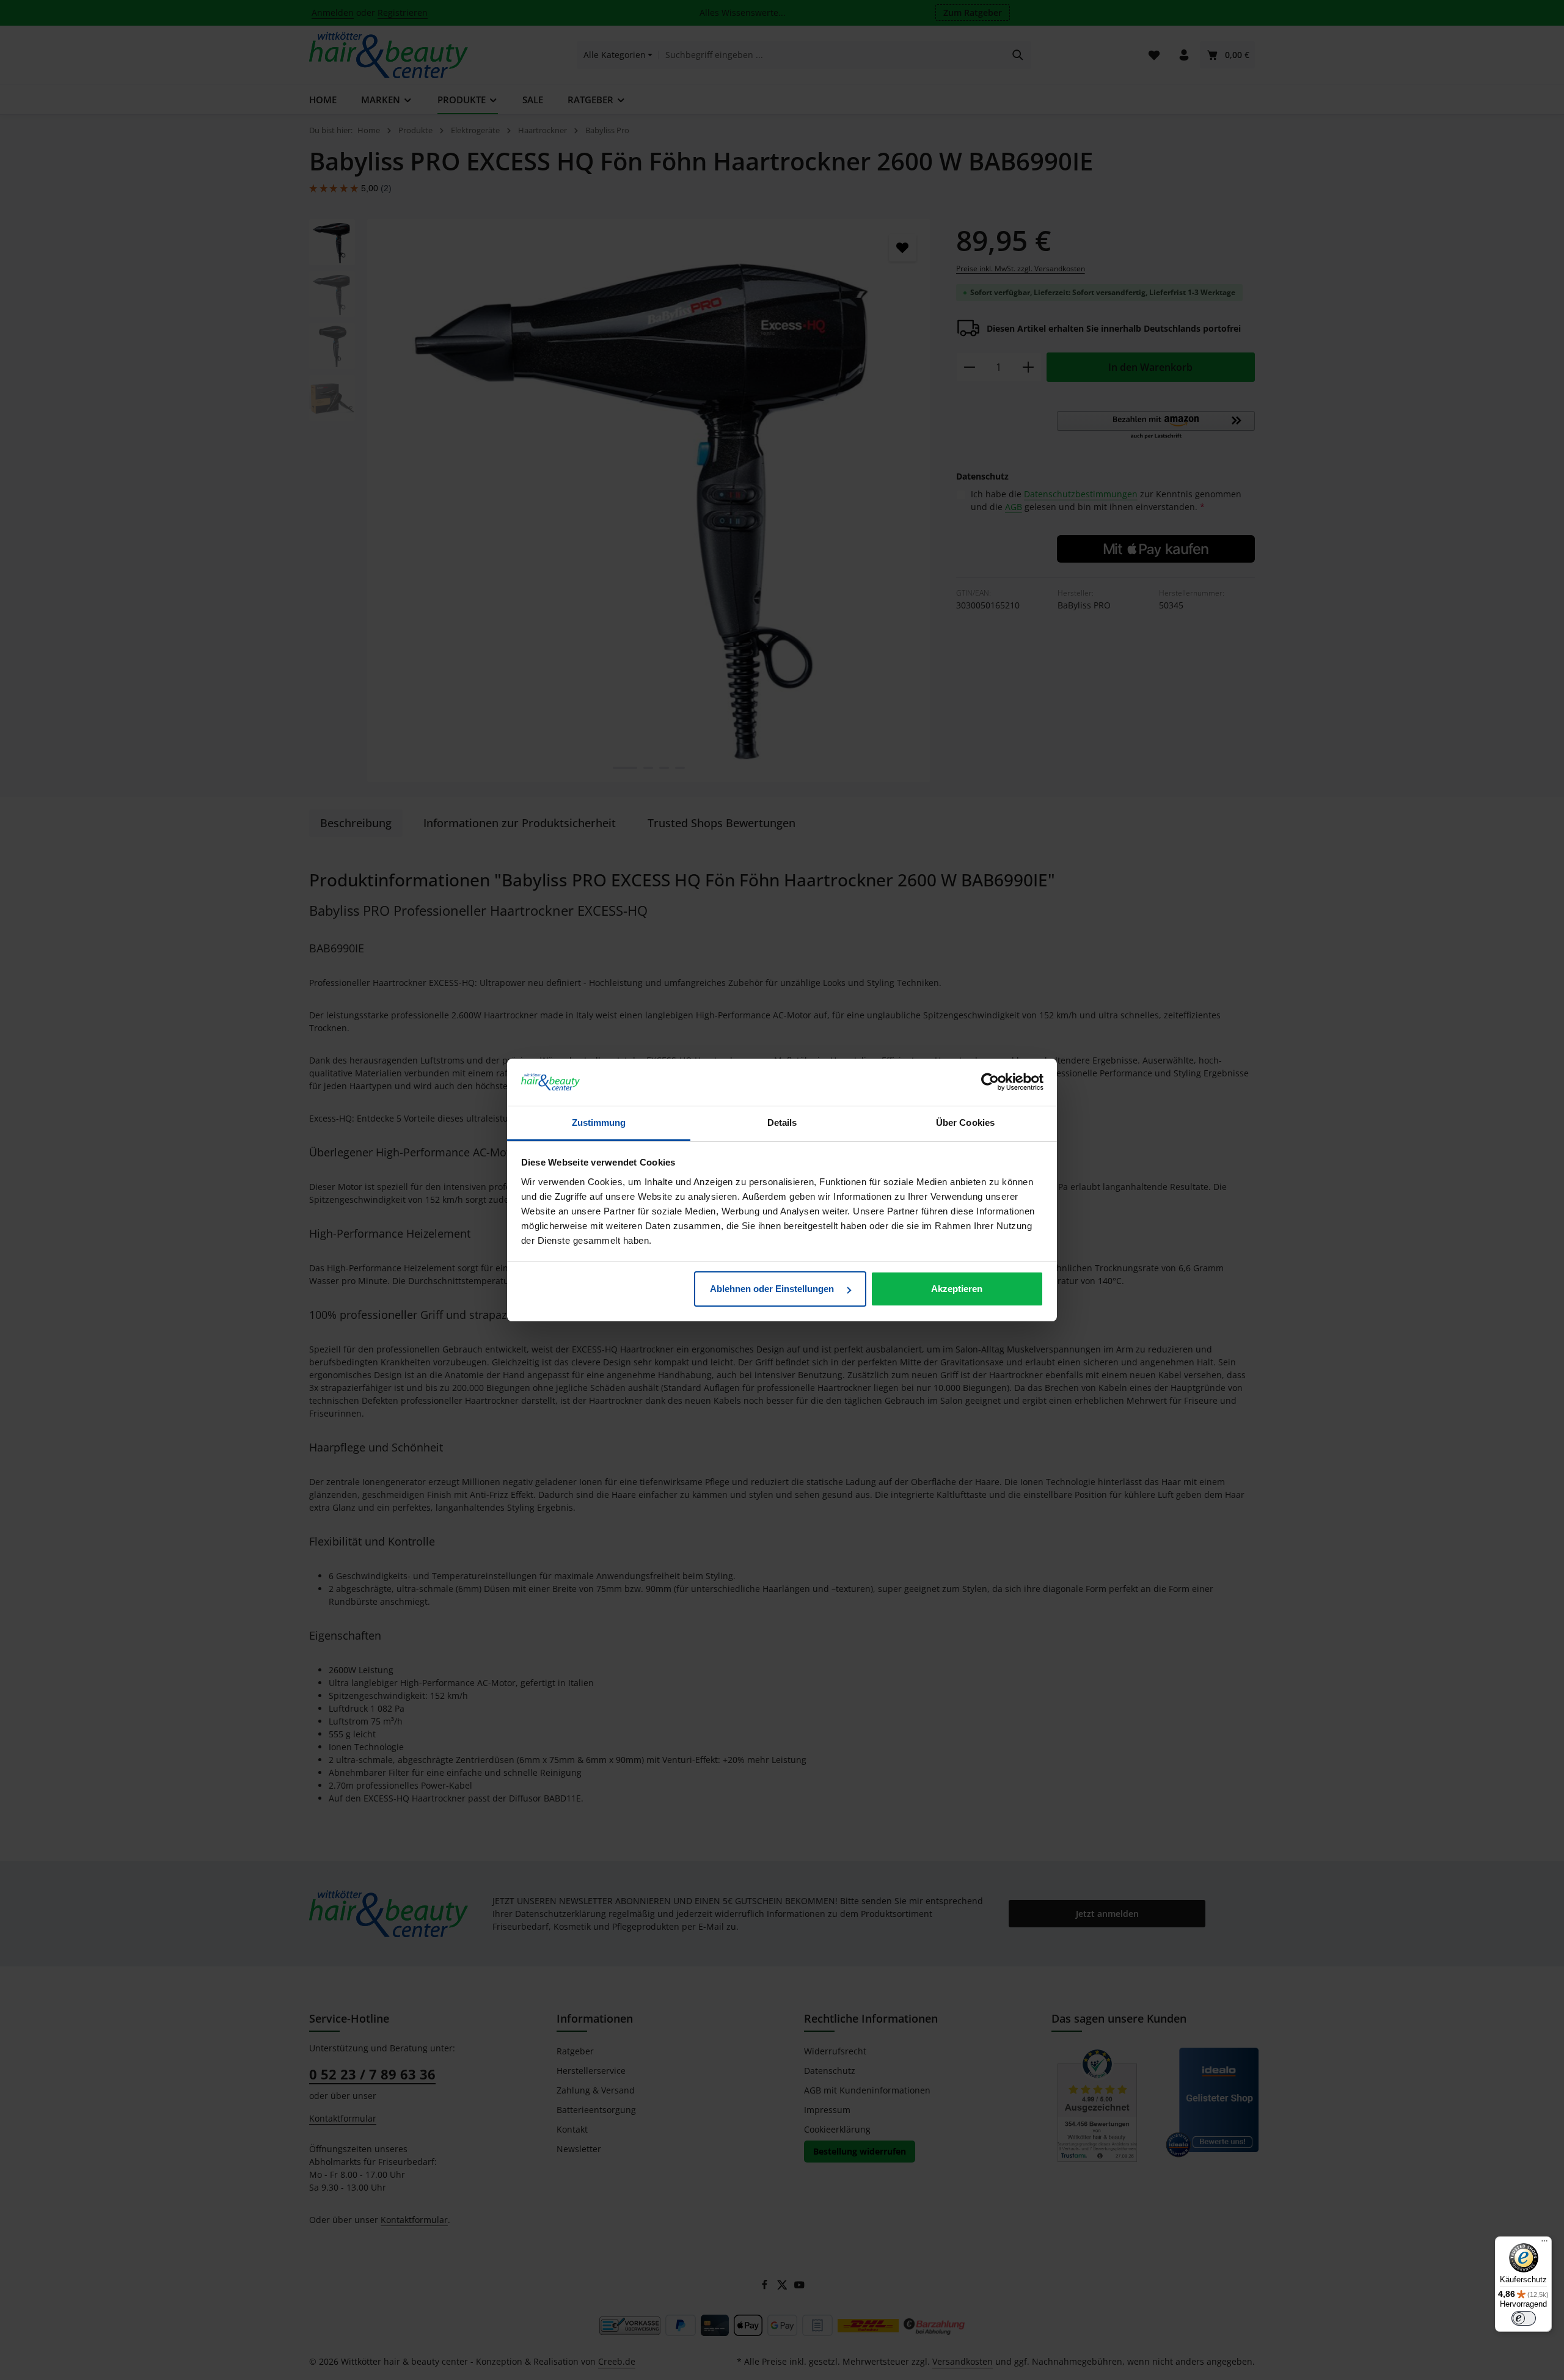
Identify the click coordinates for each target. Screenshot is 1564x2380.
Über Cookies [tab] (965, 1122)
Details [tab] (782, 1122)
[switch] (1524, 2318)
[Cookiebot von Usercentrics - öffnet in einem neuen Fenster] (990, 1082)
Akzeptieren (957, 1289)
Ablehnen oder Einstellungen (773, 1289)
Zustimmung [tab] (599, 1122)
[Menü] (1544, 2244)
